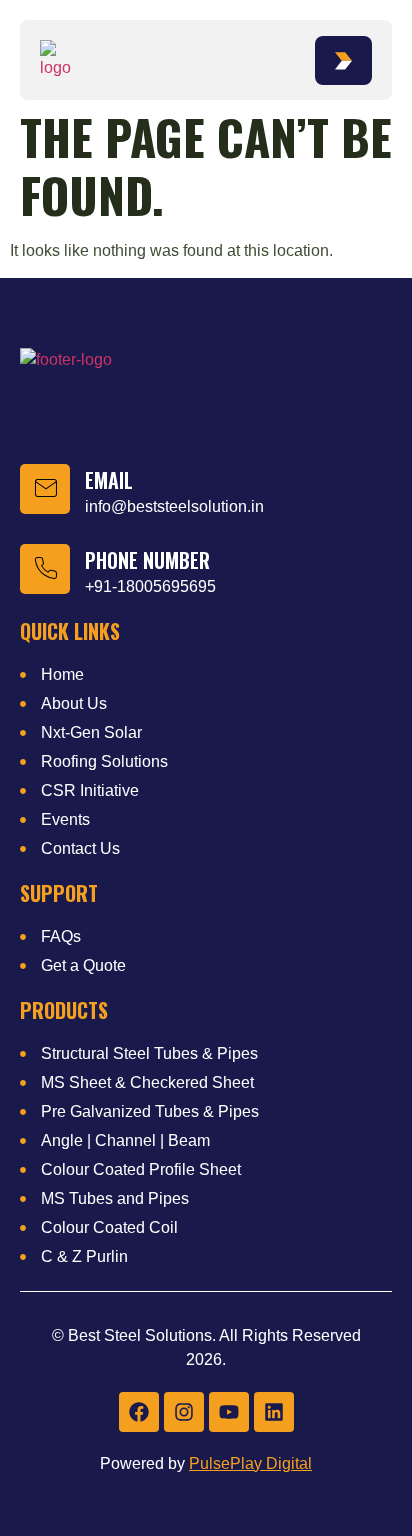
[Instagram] (184, 1412)
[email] (45, 489)
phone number (147, 560)
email (109, 480)
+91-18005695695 (150, 586)
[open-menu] (343, 60)
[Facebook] (139, 1412)
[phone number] (45, 569)
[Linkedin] (274, 1412)
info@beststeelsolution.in (174, 506)
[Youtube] (229, 1412)
